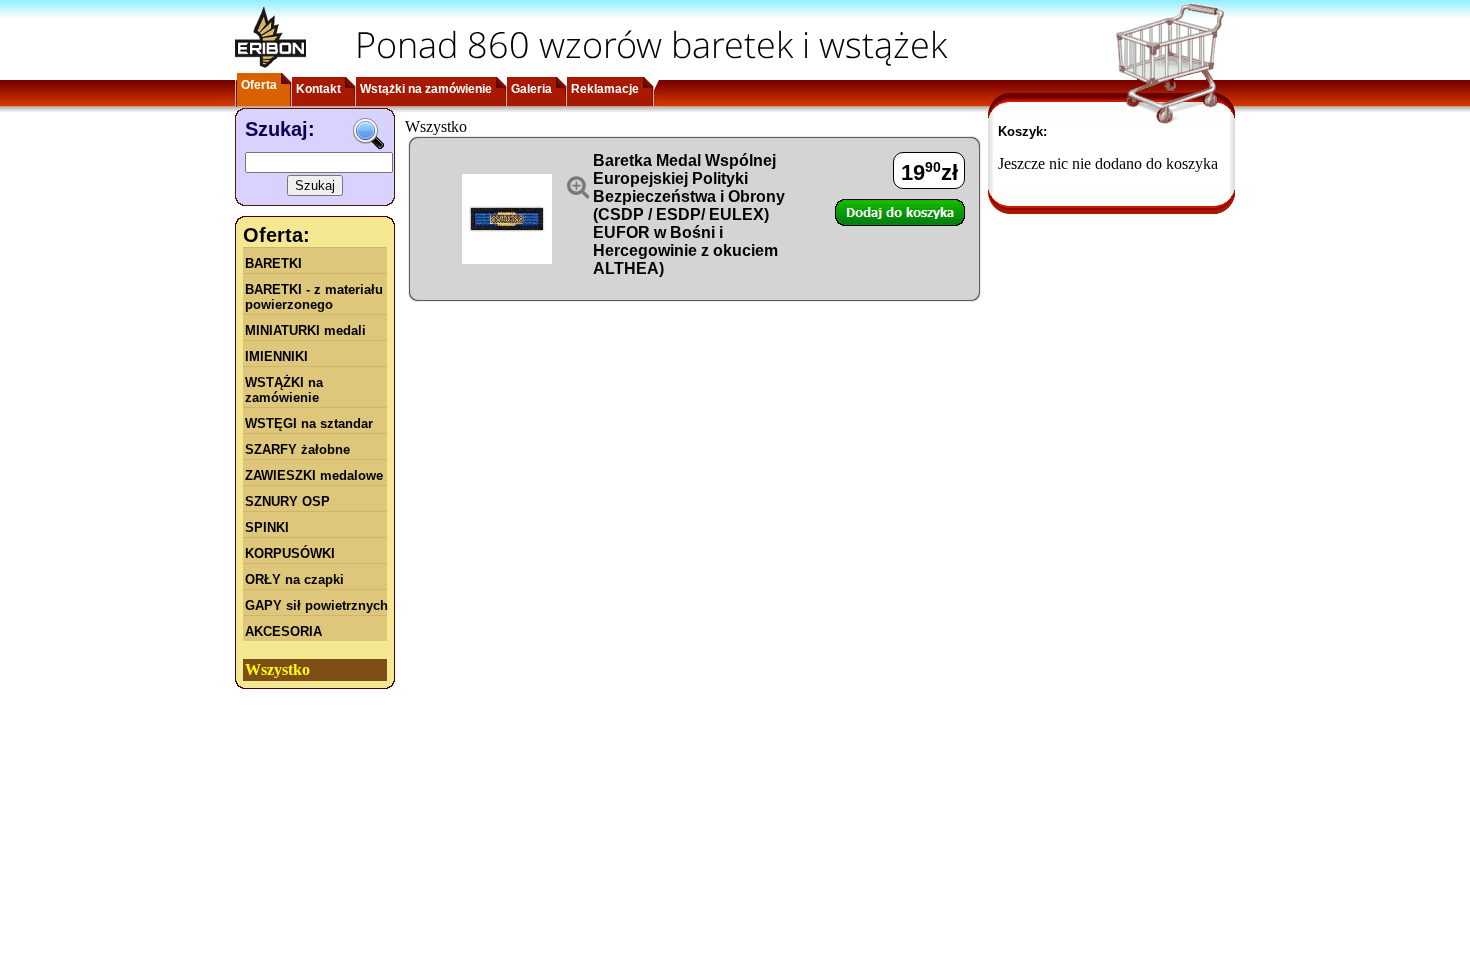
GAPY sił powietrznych (316, 605)
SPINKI (267, 527)
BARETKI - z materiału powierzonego (314, 297)
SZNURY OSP (287, 501)
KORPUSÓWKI (290, 553)
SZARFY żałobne (297, 449)
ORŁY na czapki (294, 579)
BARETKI (273, 263)
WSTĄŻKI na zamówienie (284, 390)
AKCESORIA (283, 631)
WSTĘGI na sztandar (309, 423)
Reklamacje (605, 89)
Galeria (531, 89)
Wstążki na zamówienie (426, 89)
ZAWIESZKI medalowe (314, 475)
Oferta (259, 85)
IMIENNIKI (276, 356)
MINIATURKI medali (305, 330)
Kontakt (318, 89)
